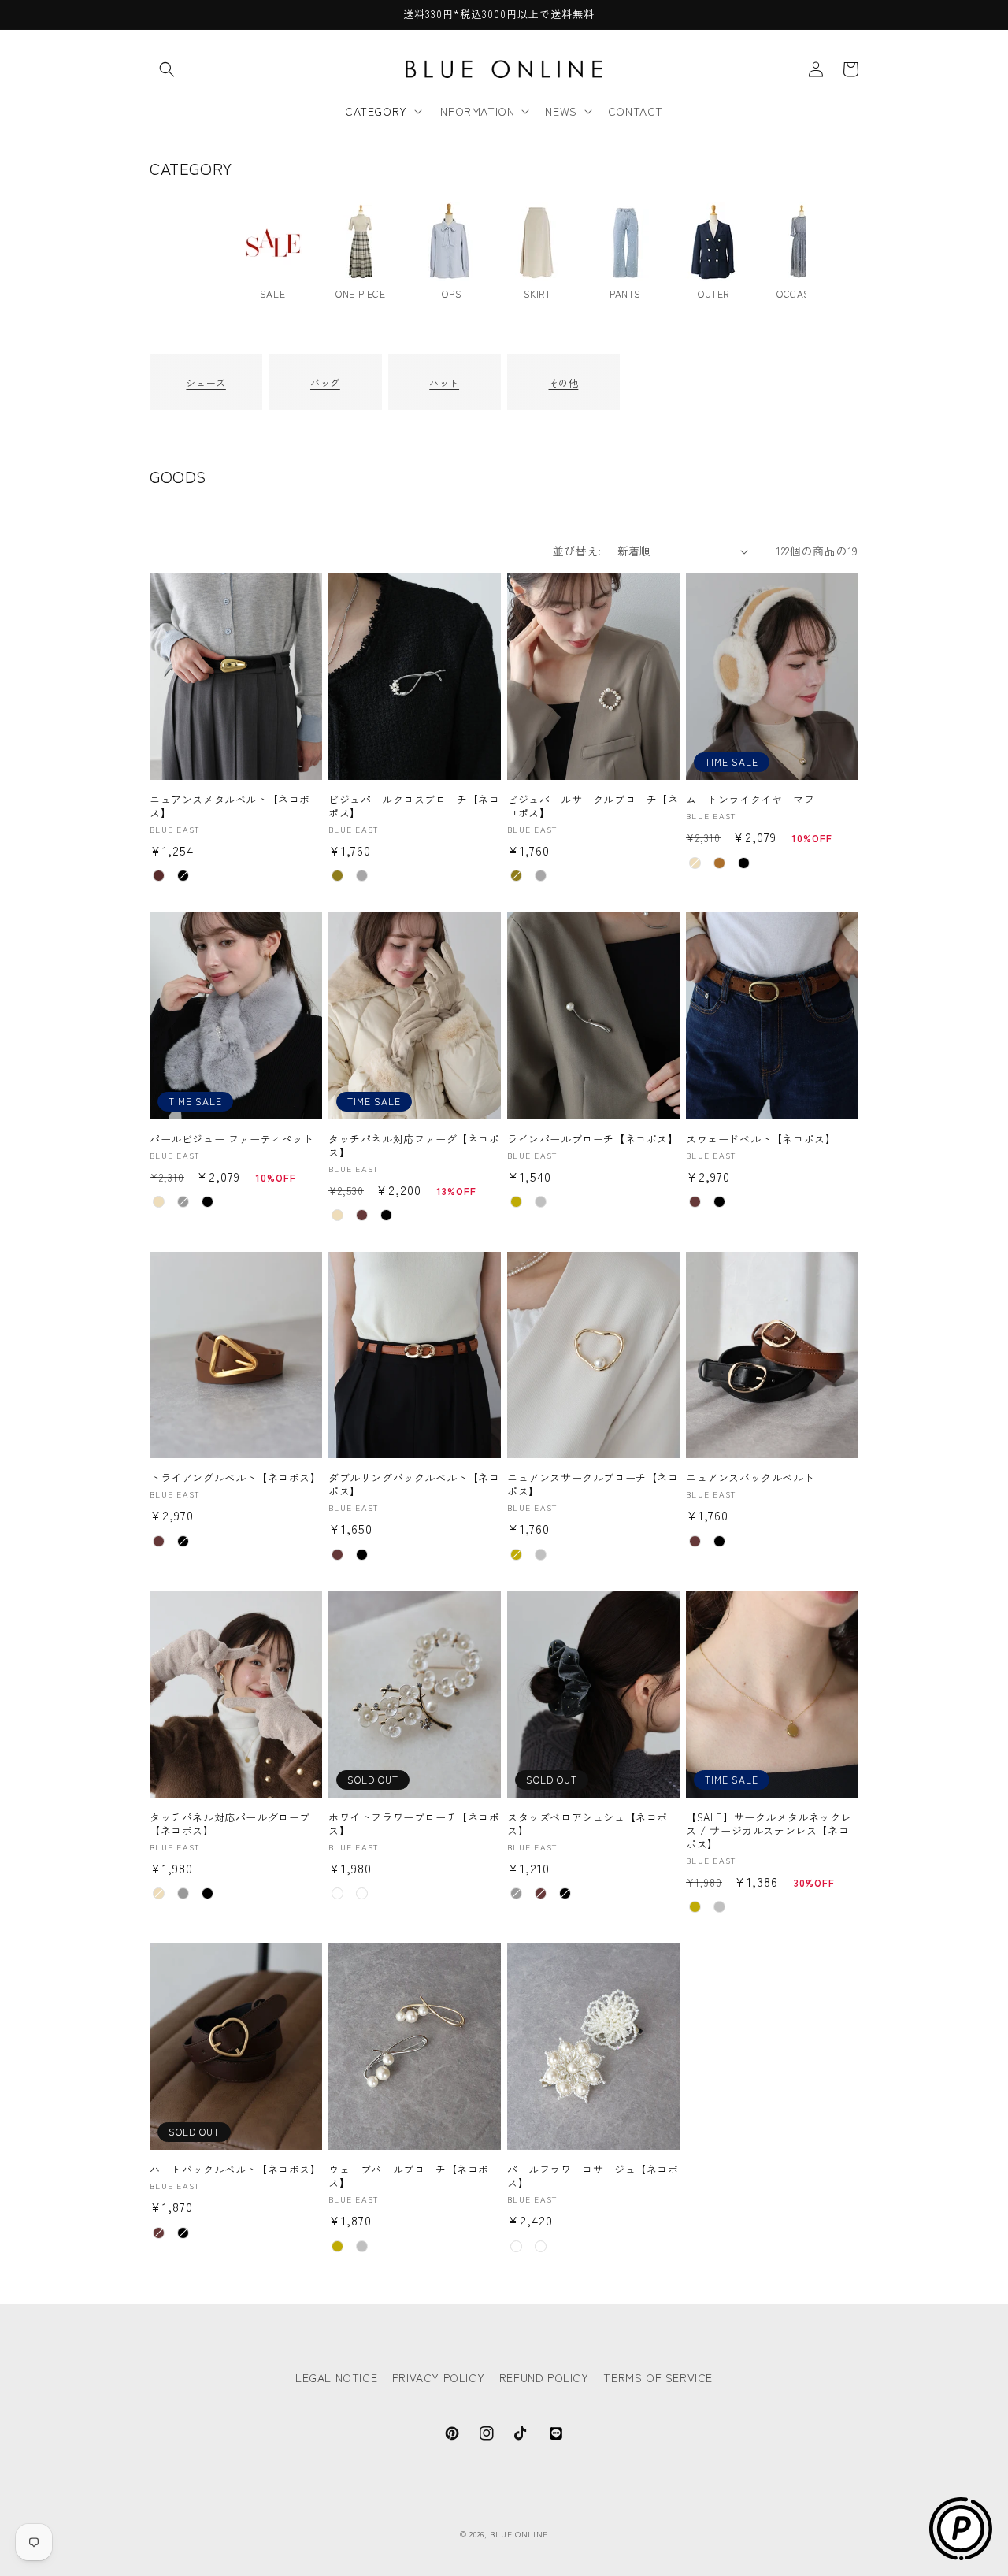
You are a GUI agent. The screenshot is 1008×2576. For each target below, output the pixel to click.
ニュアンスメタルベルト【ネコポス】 (230, 807)
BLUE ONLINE (519, 2534)
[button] (167, 69)
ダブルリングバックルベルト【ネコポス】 (414, 1485)
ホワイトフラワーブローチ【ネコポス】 (414, 1824)
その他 (564, 382)
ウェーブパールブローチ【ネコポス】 (409, 2177)
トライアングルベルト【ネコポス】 (235, 1478)
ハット (444, 382)
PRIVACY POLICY (438, 2377)
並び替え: (577, 551)
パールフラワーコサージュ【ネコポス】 (593, 2177)
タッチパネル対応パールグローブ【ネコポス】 (230, 1824)
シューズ (206, 382)
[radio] (159, 876)
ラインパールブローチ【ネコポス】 (593, 1140)
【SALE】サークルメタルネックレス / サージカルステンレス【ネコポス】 (769, 1831)
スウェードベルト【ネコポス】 (761, 1140)
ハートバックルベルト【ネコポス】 (235, 2170)
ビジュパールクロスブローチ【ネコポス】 (414, 807)
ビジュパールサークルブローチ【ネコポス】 (593, 807)
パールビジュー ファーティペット (232, 1140)
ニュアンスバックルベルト (750, 1478)
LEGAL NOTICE (336, 2377)
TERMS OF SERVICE (658, 2377)
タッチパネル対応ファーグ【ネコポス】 (414, 1146)
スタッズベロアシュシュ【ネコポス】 (587, 1824)
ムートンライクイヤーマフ (750, 800)
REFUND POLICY (544, 2377)
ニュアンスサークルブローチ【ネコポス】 (593, 1485)
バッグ (325, 382)
